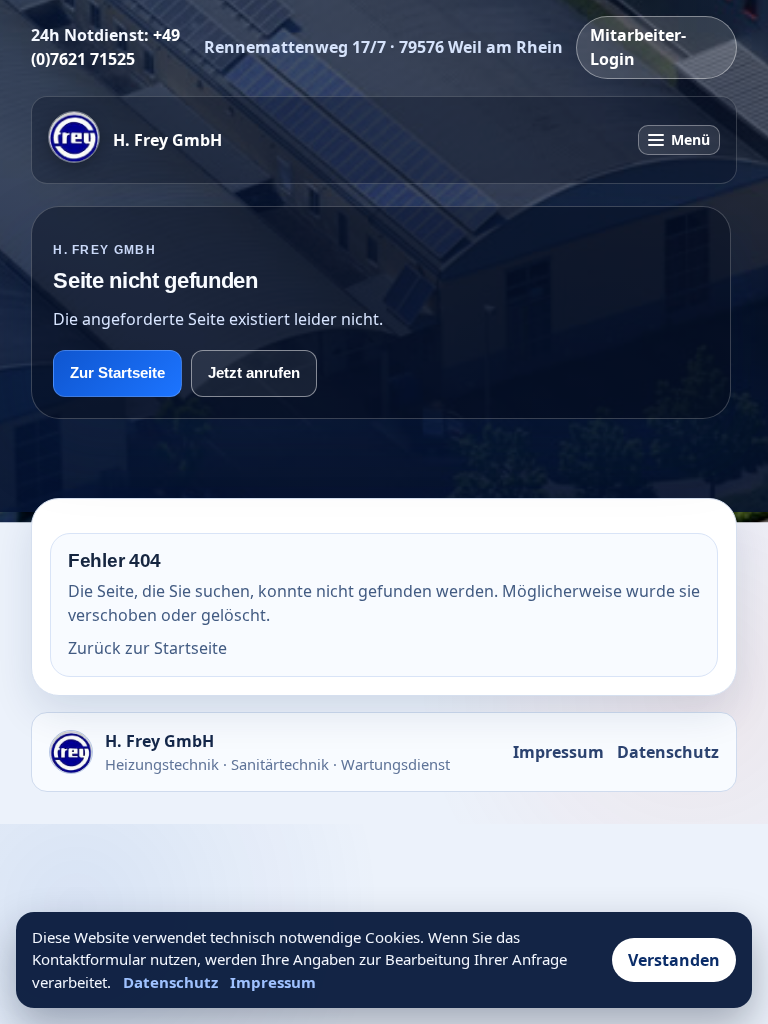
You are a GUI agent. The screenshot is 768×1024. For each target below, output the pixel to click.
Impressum (558, 752)
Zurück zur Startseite (147, 648)
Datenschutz (668, 752)
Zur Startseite (117, 373)
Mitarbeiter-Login (638, 47)
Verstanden (674, 960)
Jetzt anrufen (254, 373)
